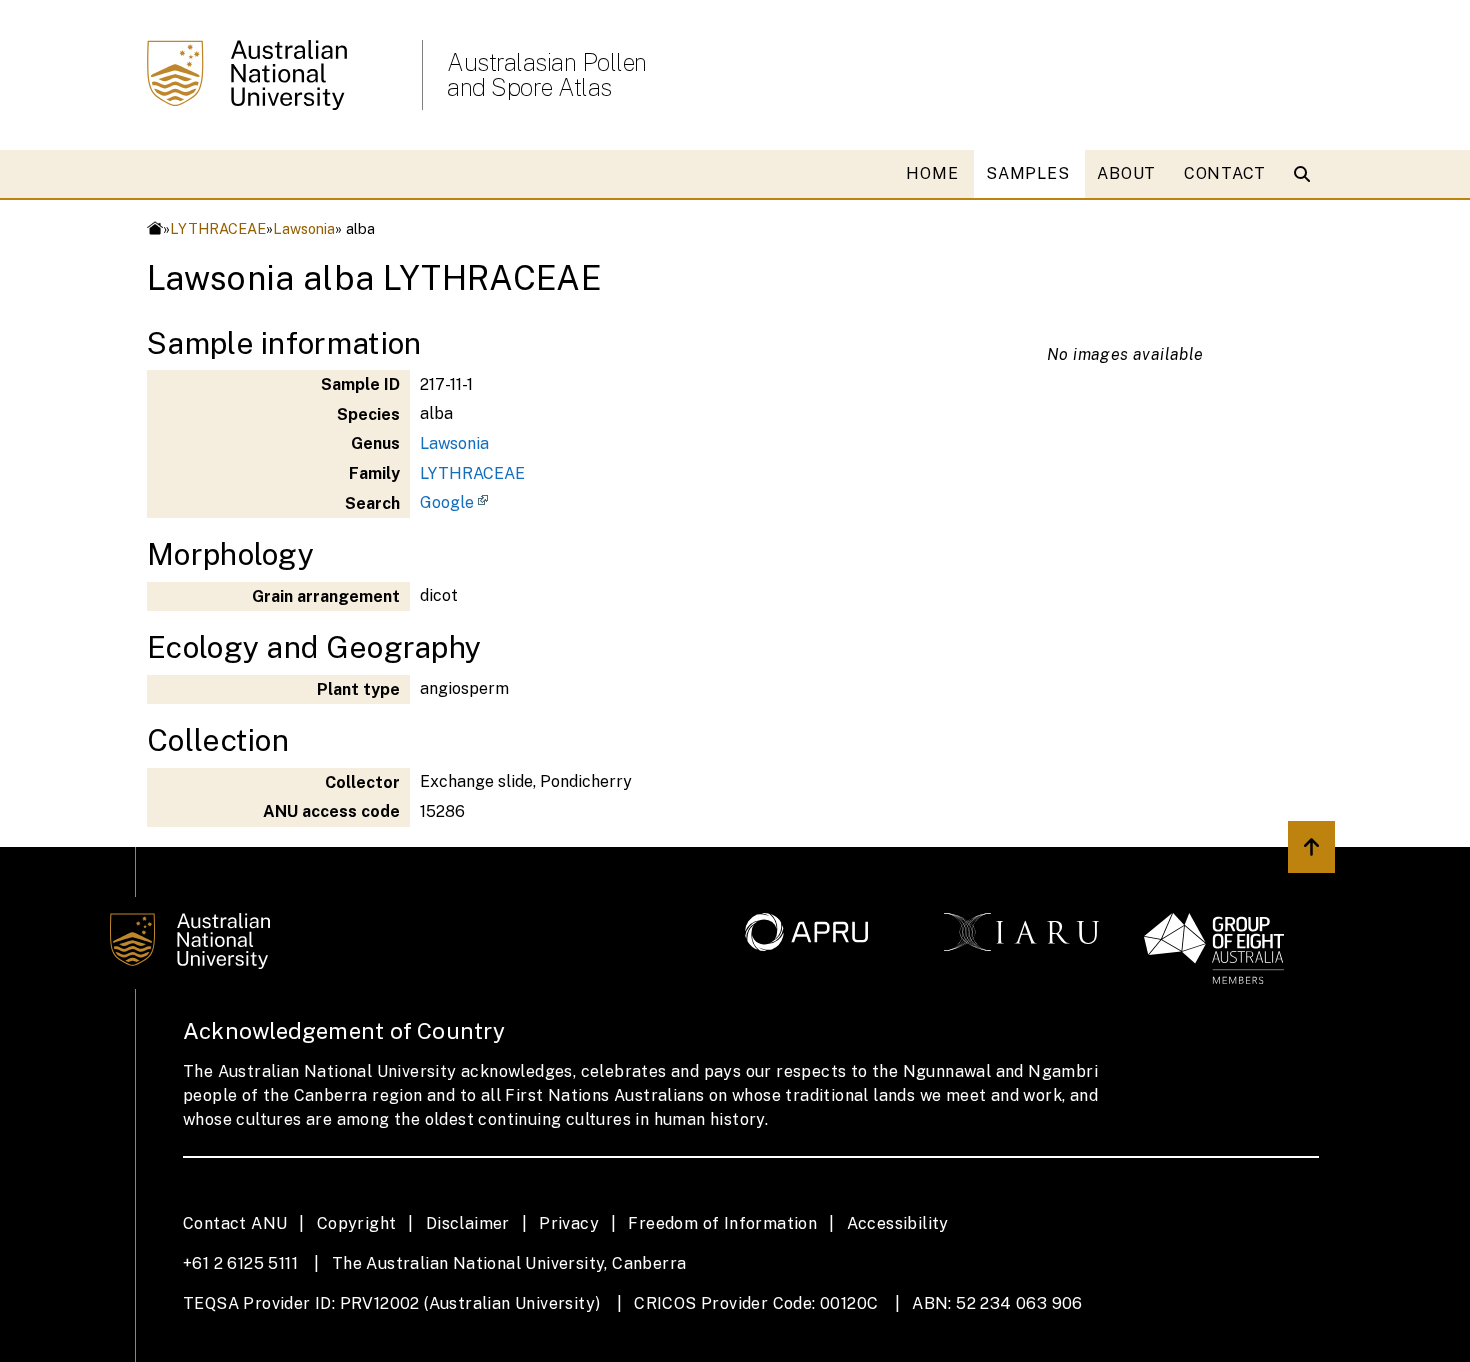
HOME (932, 173)
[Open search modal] (1306, 174)
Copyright (357, 1223)
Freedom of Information (722, 1223)
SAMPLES (1027, 173)
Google (447, 502)
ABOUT (1126, 173)
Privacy (569, 1223)
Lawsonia (304, 228)
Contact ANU (235, 1223)
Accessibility (898, 1223)
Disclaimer (468, 1223)
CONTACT (1225, 173)
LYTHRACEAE (218, 228)
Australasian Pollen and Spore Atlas (547, 75)
